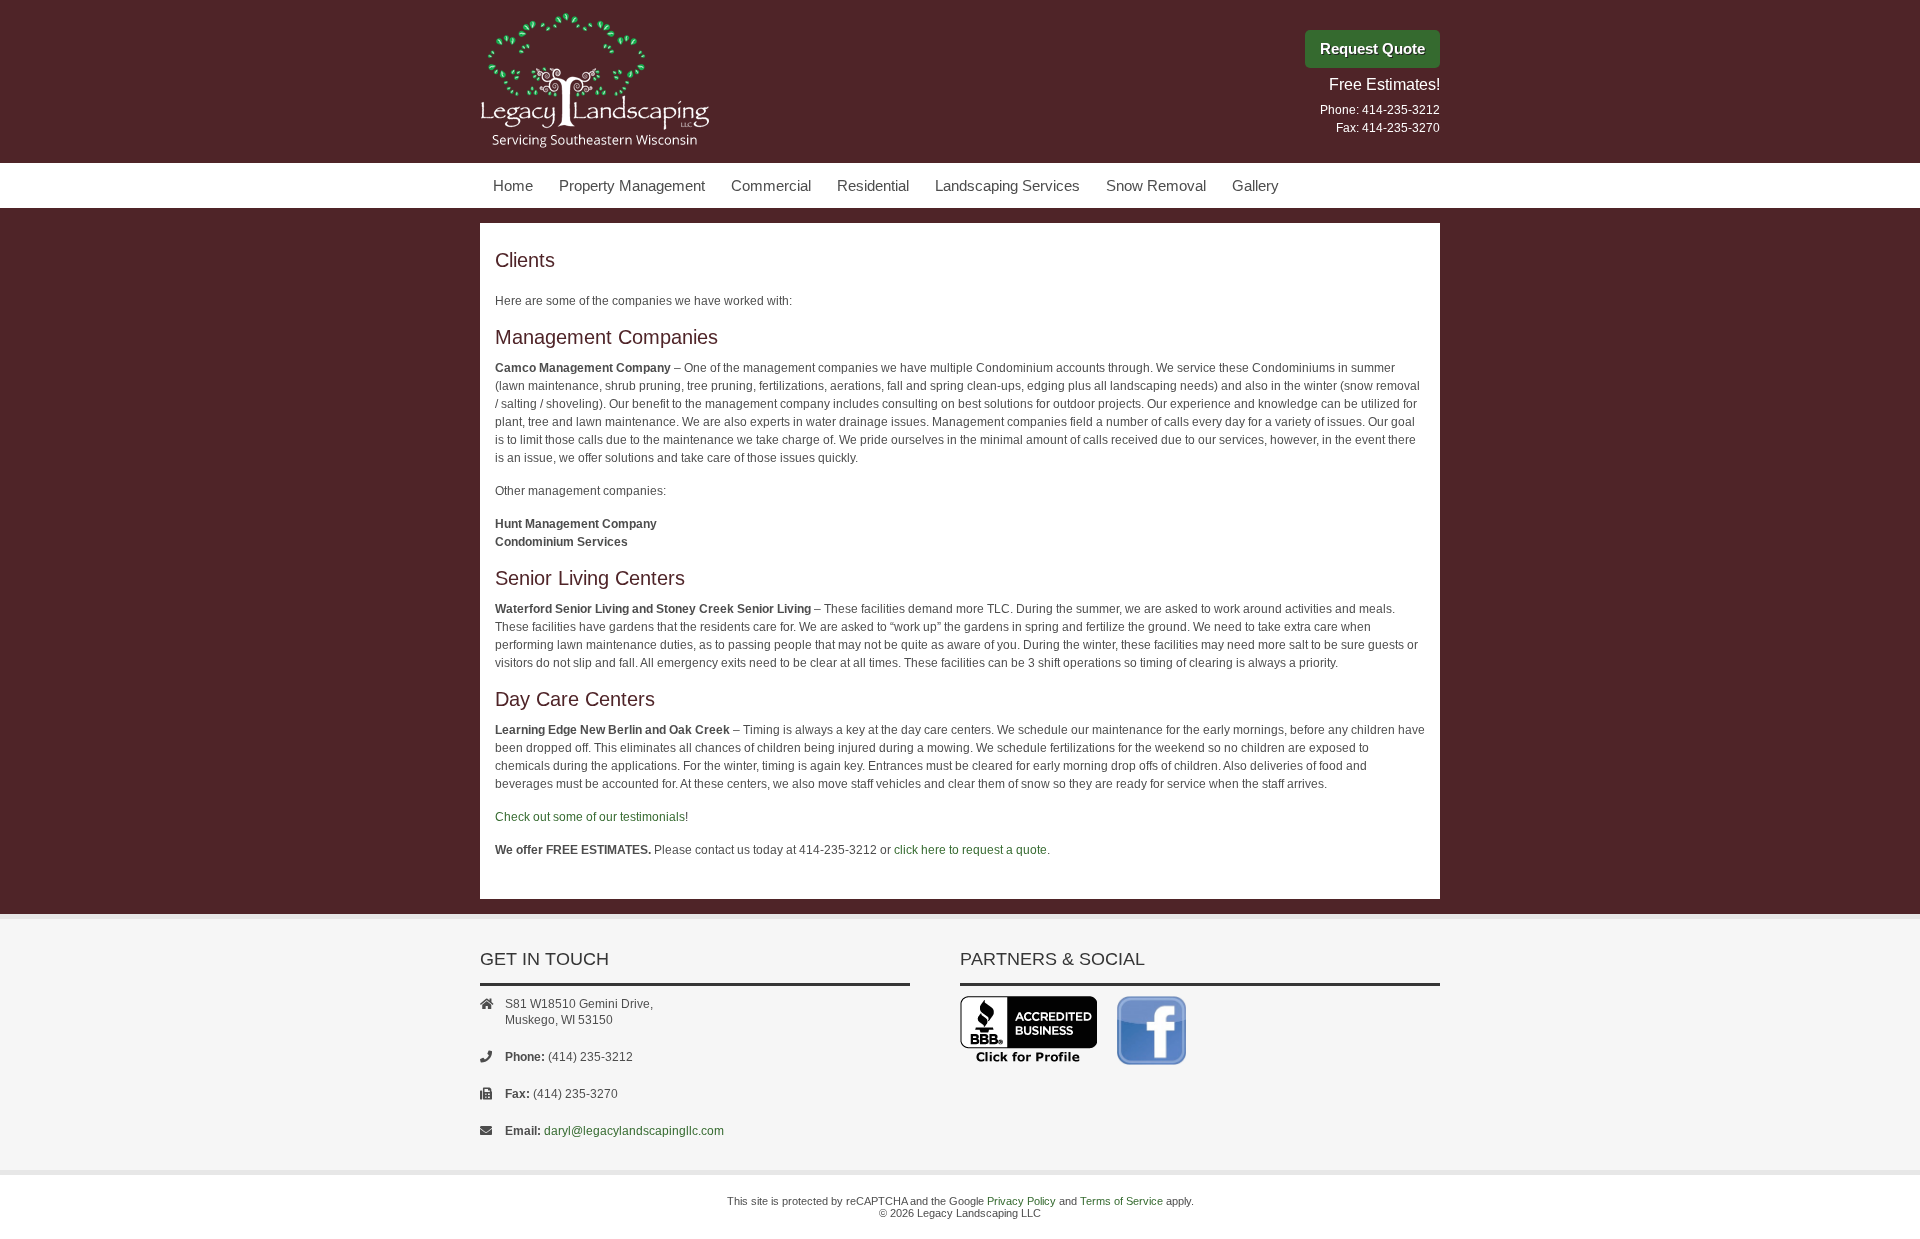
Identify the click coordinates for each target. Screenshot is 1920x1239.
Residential (873, 185)
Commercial (771, 185)
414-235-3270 (1401, 128)
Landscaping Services (1007, 185)
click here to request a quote (970, 850)
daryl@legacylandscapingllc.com (634, 1131)
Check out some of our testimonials (590, 817)
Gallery (1255, 185)
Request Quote (1372, 48)
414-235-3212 (1401, 110)
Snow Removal (1156, 185)
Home (513, 185)
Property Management (632, 185)
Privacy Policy (1021, 1201)
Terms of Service (1121, 1201)
